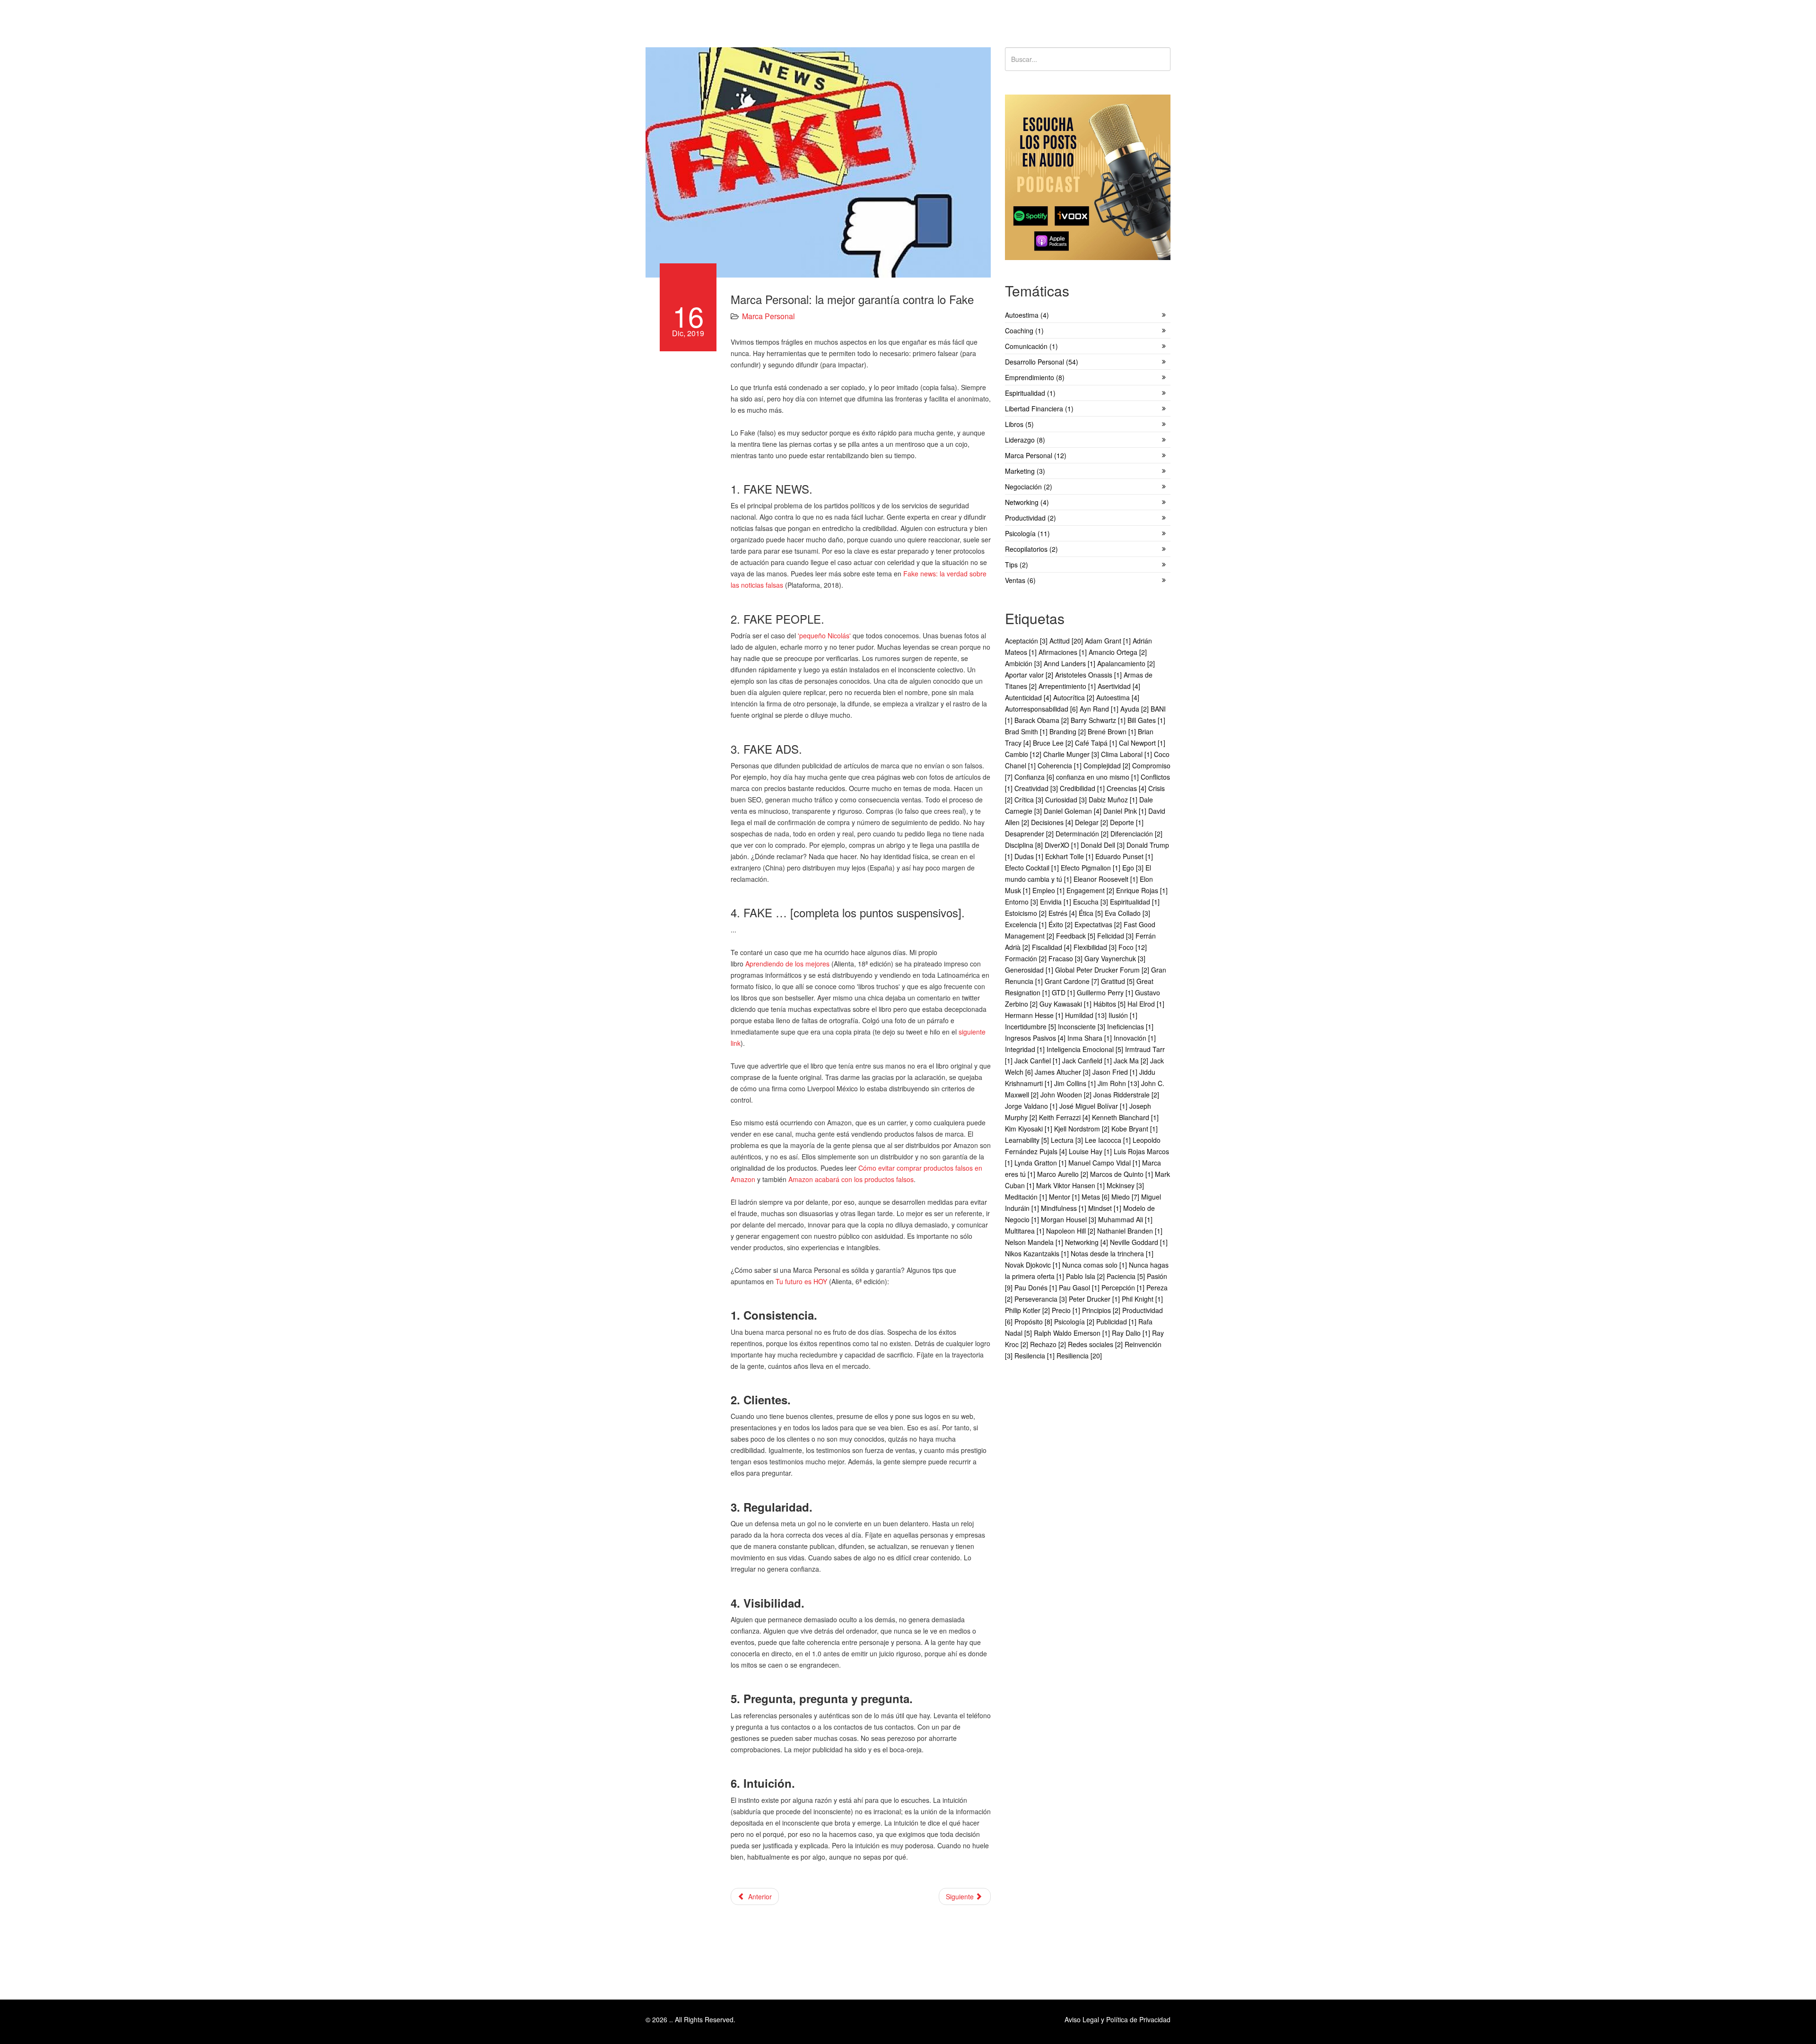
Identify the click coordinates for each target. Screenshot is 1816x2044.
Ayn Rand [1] (1100, 709)
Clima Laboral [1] (1127, 754)
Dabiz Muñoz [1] (1114, 800)
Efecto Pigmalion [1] (1091, 868)
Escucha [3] (1091, 902)
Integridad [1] (1026, 1049)
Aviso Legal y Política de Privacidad (1118, 2019)
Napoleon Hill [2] (1072, 1231)
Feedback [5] (1077, 936)
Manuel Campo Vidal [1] (1105, 1163)
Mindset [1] (1106, 1208)
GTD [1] (1064, 992)
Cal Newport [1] (1142, 743)
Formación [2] (1027, 958)
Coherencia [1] (1061, 765)
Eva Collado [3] (1127, 913)
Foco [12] (1133, 947)
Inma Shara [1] (1091, 1038)
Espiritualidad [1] (1135, 902)
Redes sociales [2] (1096, 1344)
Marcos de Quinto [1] (1122, 1174)
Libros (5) (1019, 424)
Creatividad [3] (1037, 788)
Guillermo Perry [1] (1106, 992)
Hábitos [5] (1110, 1004)
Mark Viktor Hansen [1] (1071, 1185)
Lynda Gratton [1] (1041, 1163)
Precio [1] (1067, 1310)
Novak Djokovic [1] (1034, 1265)
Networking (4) (1027, 502)
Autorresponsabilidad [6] (1042, 709)
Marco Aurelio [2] (1064, 1174)
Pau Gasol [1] (1080, 1287)
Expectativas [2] (1099, 924)
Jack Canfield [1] (1088, 1061)
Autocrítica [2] (1075, 697)
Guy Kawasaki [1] (1066, 1004)
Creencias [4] (1127, 788)
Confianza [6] (1035, 777)
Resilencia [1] (1035, 1356)
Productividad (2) (1030, 518)
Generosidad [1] (1030, 970)
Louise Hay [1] (1091, 1151)
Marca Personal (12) (1036, 455)
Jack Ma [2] (1132, 1061)
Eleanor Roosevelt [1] (1107, 879)
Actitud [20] (1067, 641)
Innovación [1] (1135, 1038)
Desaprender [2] (1030, 834)
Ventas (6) (1020, 580)
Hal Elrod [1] (1146, 1004)
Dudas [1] (1030, 856)
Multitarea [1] (1026, 1231)
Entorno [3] (1022, 902)
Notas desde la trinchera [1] (1112, 1253)
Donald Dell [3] (1104, 845)
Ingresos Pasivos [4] (1036, 1038)
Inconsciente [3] (1083, 1026)
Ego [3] (1134, 868)
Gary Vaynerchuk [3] (1115, 958)
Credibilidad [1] (1083, 788)
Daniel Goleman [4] (1074, 811)
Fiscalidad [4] (1053, 947)
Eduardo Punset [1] (1124, 856)
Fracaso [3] (1066, 958)
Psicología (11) (1027, 533)
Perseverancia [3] (1042, 1299)
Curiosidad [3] (1067, 800)
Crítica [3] (1030, 800)
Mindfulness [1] (1065, 1208)
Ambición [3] (1024, 663)
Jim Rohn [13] (1119, 1083)
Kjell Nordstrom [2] (1083, 1129)
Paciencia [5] (1127, 1276)
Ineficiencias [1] (1130, 1026)
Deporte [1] (1127, 822)
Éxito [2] (1061, 924)
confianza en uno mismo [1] (1098, 777)
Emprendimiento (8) (1035, 377)
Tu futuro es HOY (801, 1281)
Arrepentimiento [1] (1068, 686)
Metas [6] (1096, 1197)
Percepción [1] (1124, 1287)
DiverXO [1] (1063, 845)
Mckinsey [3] (1125, 1185)
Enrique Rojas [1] (1142, 890)
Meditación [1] (1027, 1197)
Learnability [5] (1028, 1140)
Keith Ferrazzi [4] (1065, 1117)
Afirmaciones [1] (1064, 652)
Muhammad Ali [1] (1125, 1219)
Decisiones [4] (1053, 822)
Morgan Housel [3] (1070, 1219)
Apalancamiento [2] (1126, 663)
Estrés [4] (1064, 913)
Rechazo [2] (1049, 1344)
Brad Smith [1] (1027, 731)
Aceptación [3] (1027, 641)
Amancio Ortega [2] (1118, 652)
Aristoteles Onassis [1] (1089, 675)
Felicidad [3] (1116, 936)
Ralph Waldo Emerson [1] (1073, 1333)
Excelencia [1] (1027, 924)
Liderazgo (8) (1025, 440)
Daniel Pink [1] (1126, 811)
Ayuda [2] (1135, 709)
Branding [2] (1069, 731)
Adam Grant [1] (1109, 641)
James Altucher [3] (1064, 1072)
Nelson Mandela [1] (1035, 1242)
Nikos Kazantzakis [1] (1038, 1253)
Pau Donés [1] (1037, 1287)
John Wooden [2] (1067, 1095)
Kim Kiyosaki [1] (1030, 1129)
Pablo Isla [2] (1086, 1276)
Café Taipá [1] (1097, 743)
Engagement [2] (1091, 890)
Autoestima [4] (1118, 697)
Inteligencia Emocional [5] (1086, 1049)
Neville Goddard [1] (1139, 1242)
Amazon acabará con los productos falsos (851, 1179)
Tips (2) (1017, 565)
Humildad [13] (1087, 1015)
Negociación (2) (1029, 487)
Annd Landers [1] (1070, 663)
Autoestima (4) (1027, 315)
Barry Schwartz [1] (1099, 720)
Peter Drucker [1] (1095, 1299)
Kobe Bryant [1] (1135, 1129)
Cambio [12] (1024, 754)
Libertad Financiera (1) (1039, 409)
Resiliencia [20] (1079, 1356)
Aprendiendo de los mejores (787, 964)
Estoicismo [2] (1027, 913)
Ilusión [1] (1123, 1015)
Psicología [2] (1075, 1322)
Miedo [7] (1126, 1197)
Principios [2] (1102, 1310)
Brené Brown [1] (1113, 731)
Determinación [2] (1083, 834)
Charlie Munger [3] (1072, 754)
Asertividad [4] (1119, 686)
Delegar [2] (1092, 822)
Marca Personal (768, 316)
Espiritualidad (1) (1030, 393)
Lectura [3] (1068, 1140)
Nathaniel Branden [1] (1130, 1231)
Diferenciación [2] (1136, 834)
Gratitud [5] (1119, 981)
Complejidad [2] (1108, 765)
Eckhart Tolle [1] (1070, 856)
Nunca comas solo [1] (1096, 1265)
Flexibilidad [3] (1096, 947)
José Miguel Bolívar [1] (1094, 1106)
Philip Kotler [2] (1028, 1310)
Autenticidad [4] (1029, 697)
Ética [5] (1092, 913)
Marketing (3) (1025, 471)
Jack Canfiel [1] (1038, 1061)
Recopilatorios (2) (1031, 549)
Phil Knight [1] (1142, 1299)
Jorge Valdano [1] (1032, 1106)
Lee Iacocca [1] (1109, 1140)
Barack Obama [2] (1043, 720)
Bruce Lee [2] (1054, 743)
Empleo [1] (1049, 890)
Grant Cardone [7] (1073, 981)
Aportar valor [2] (1030, 675)
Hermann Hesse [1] (1035, 1015)
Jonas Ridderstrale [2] (1126, 1095)
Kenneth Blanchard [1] (1125, 1117)
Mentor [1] (1065, 1197)
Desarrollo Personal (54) (1042, 362)
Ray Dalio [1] (1132, 1333)
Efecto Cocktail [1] (1033, 868)
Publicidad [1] (1117, 1322)
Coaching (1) (1024, 331)
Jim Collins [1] (1076, 1083)
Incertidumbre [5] (1031, 1026)
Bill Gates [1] (1146, 720)
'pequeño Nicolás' (824, 635)
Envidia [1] (1056, 902)
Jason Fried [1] (1116, 1072)
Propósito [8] (1034, 1322)
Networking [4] (1087, 1242)
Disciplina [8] (1025, 845)
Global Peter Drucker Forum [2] (1103, 970)
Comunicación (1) (1031, 346)
